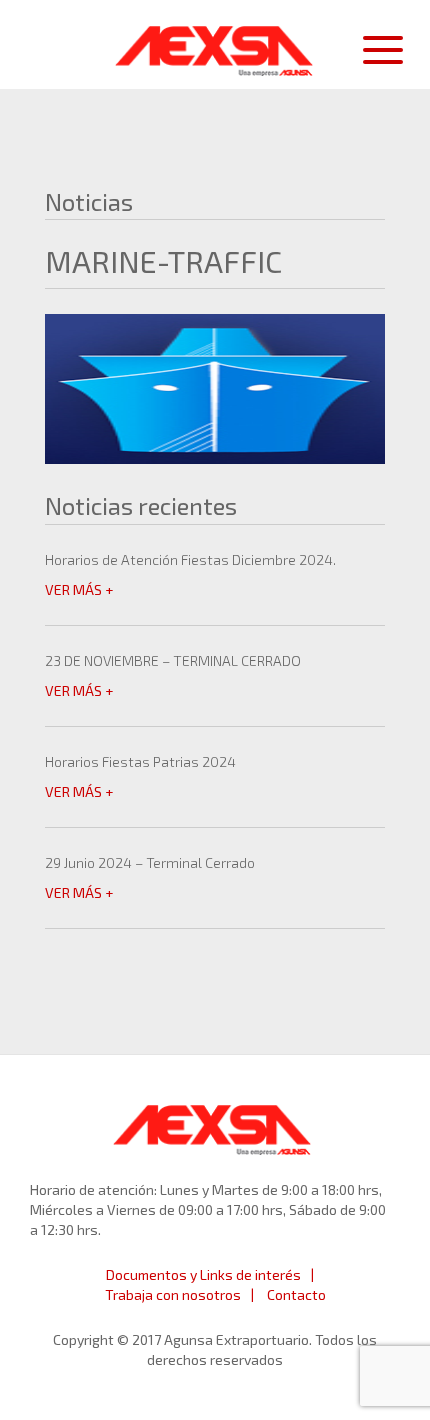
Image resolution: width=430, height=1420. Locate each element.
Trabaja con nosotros (173, 1294)
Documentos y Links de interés (203, 1274)
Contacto (296, 1294)
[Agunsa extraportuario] (215, 45)
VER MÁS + (79, 589)
